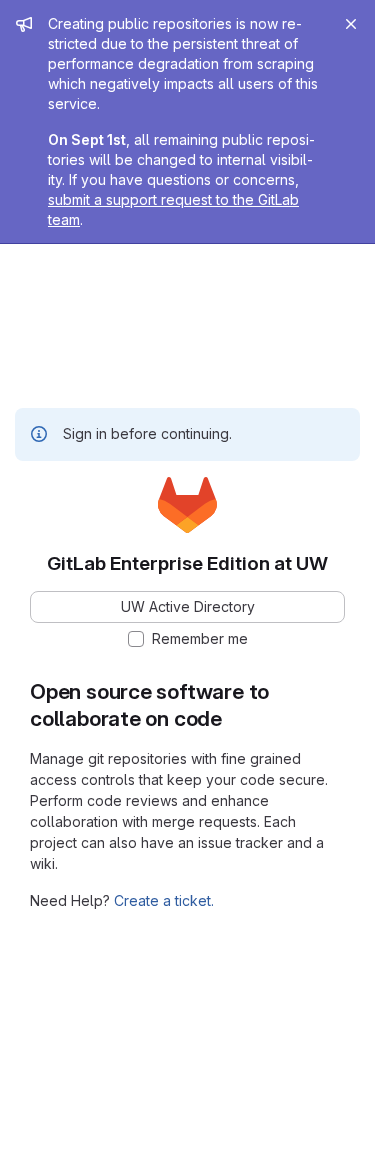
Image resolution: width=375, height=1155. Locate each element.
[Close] (351, 24)
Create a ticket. (164, 900)
